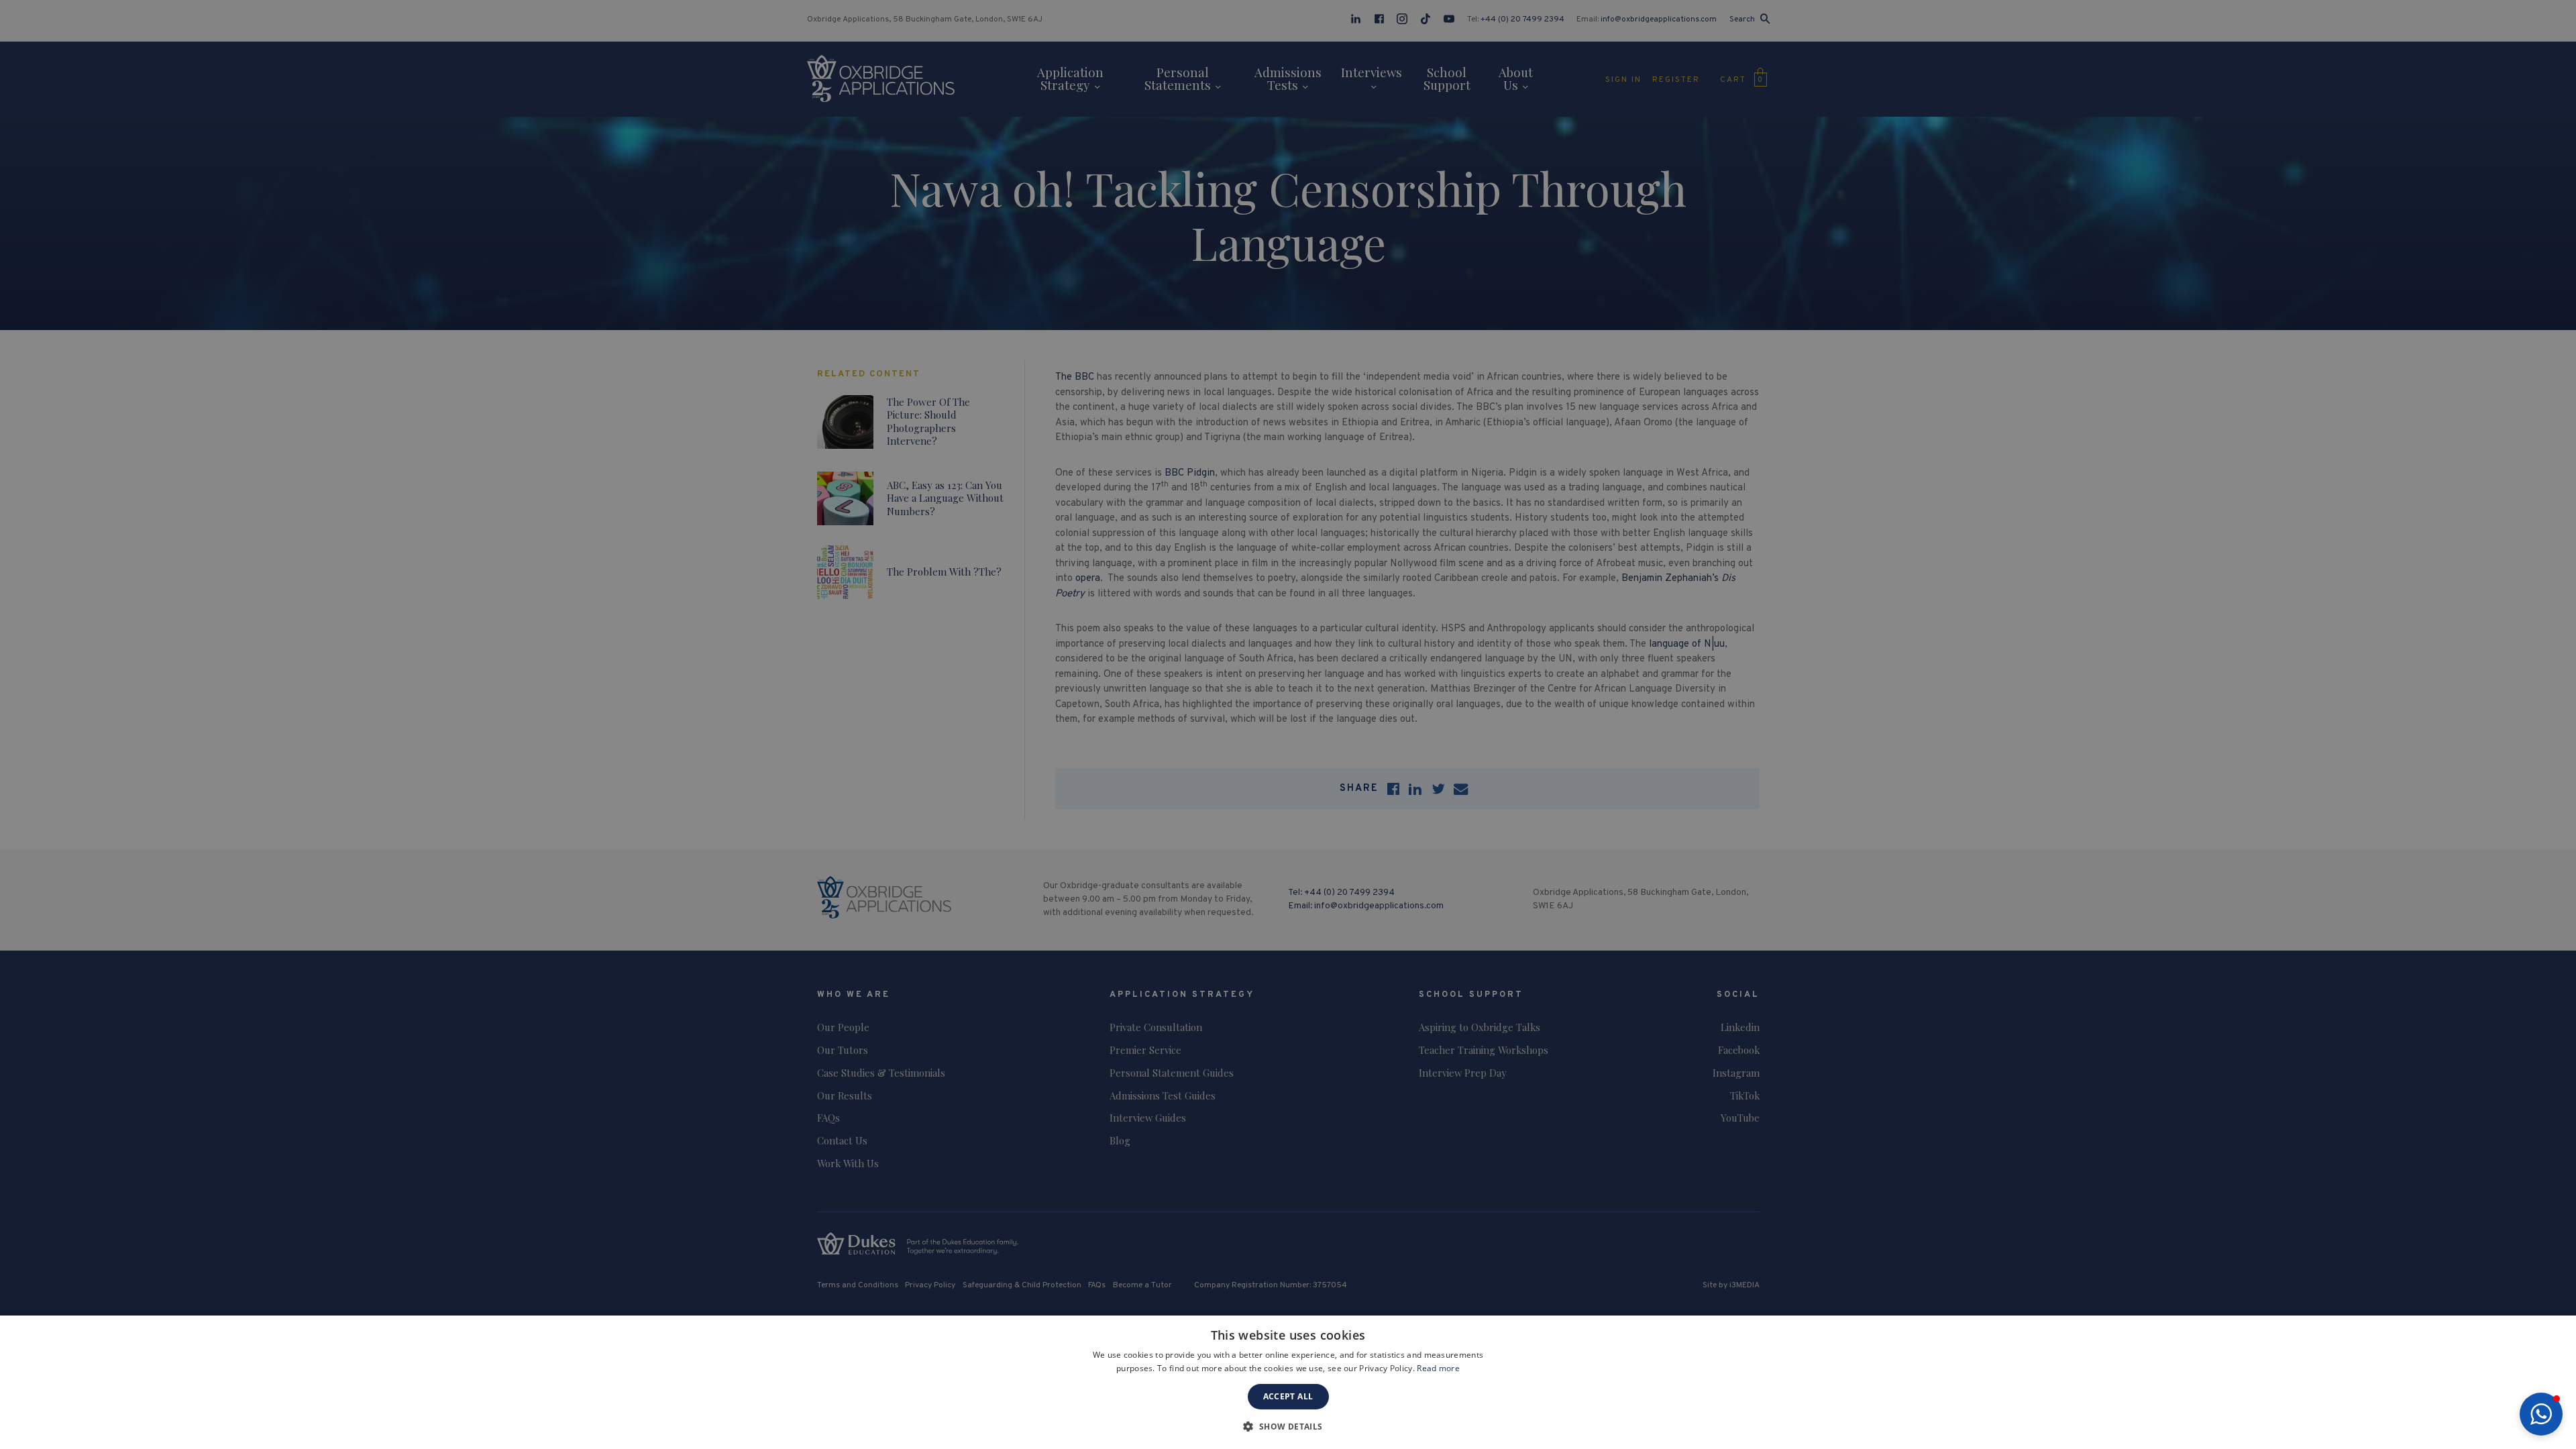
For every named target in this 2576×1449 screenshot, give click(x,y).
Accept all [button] (1288, 1396)
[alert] (1288, 724)
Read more (1438, 1368)
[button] (2541, 1414)
